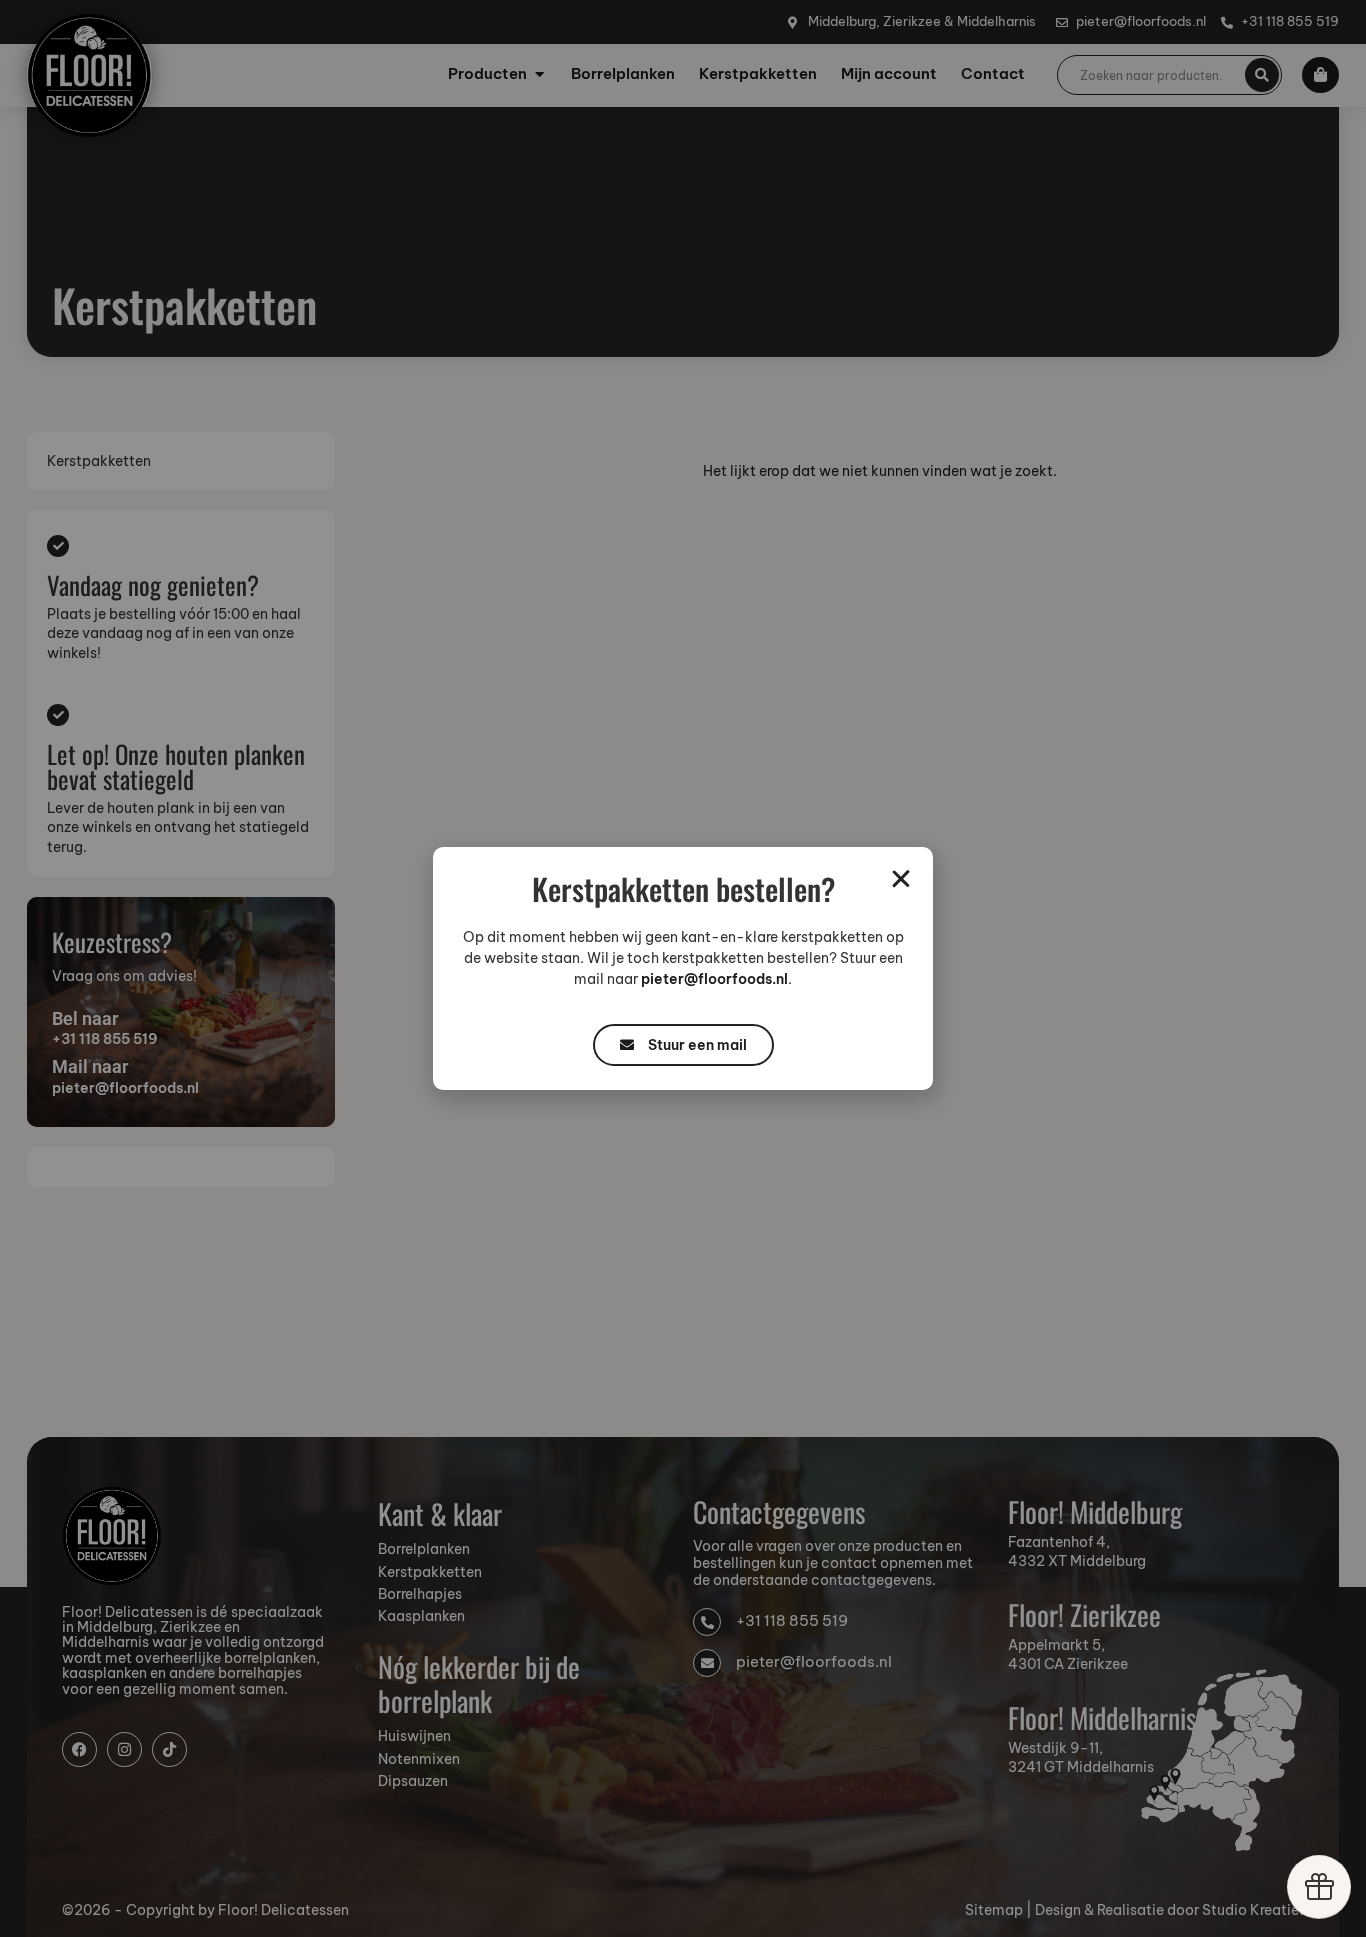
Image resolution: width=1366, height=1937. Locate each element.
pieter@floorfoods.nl (714, 979)
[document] (683, 968)
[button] (901, 879)
